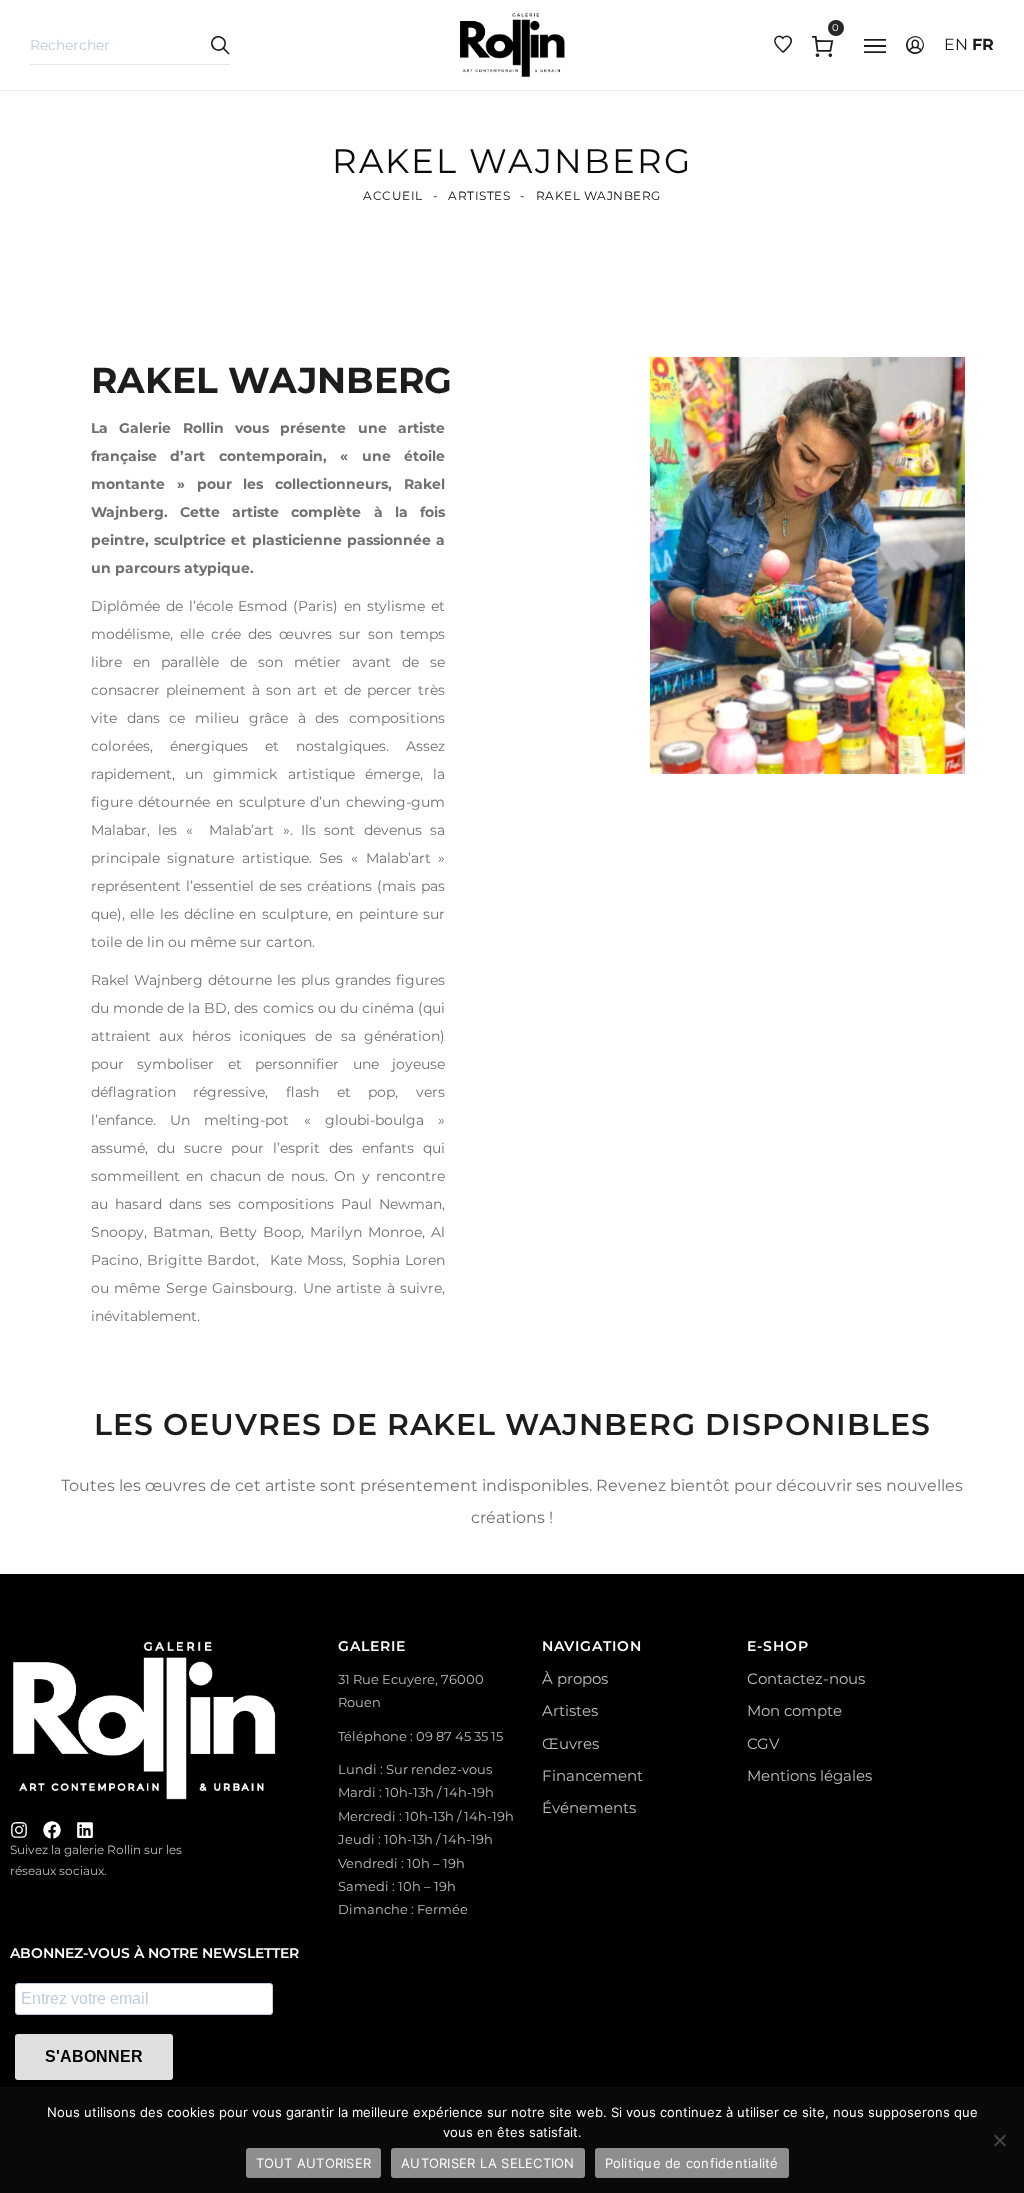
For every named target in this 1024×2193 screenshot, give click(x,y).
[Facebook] (52, 1830)
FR (983, 44)
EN (956, 44)
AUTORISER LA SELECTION (488, 2163)
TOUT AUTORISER (314, 2163)
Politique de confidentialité (692, 2163)
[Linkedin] (85, 1830)
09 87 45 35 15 (459, 1736)
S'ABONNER (94, 2056)
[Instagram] (19, 1830)
